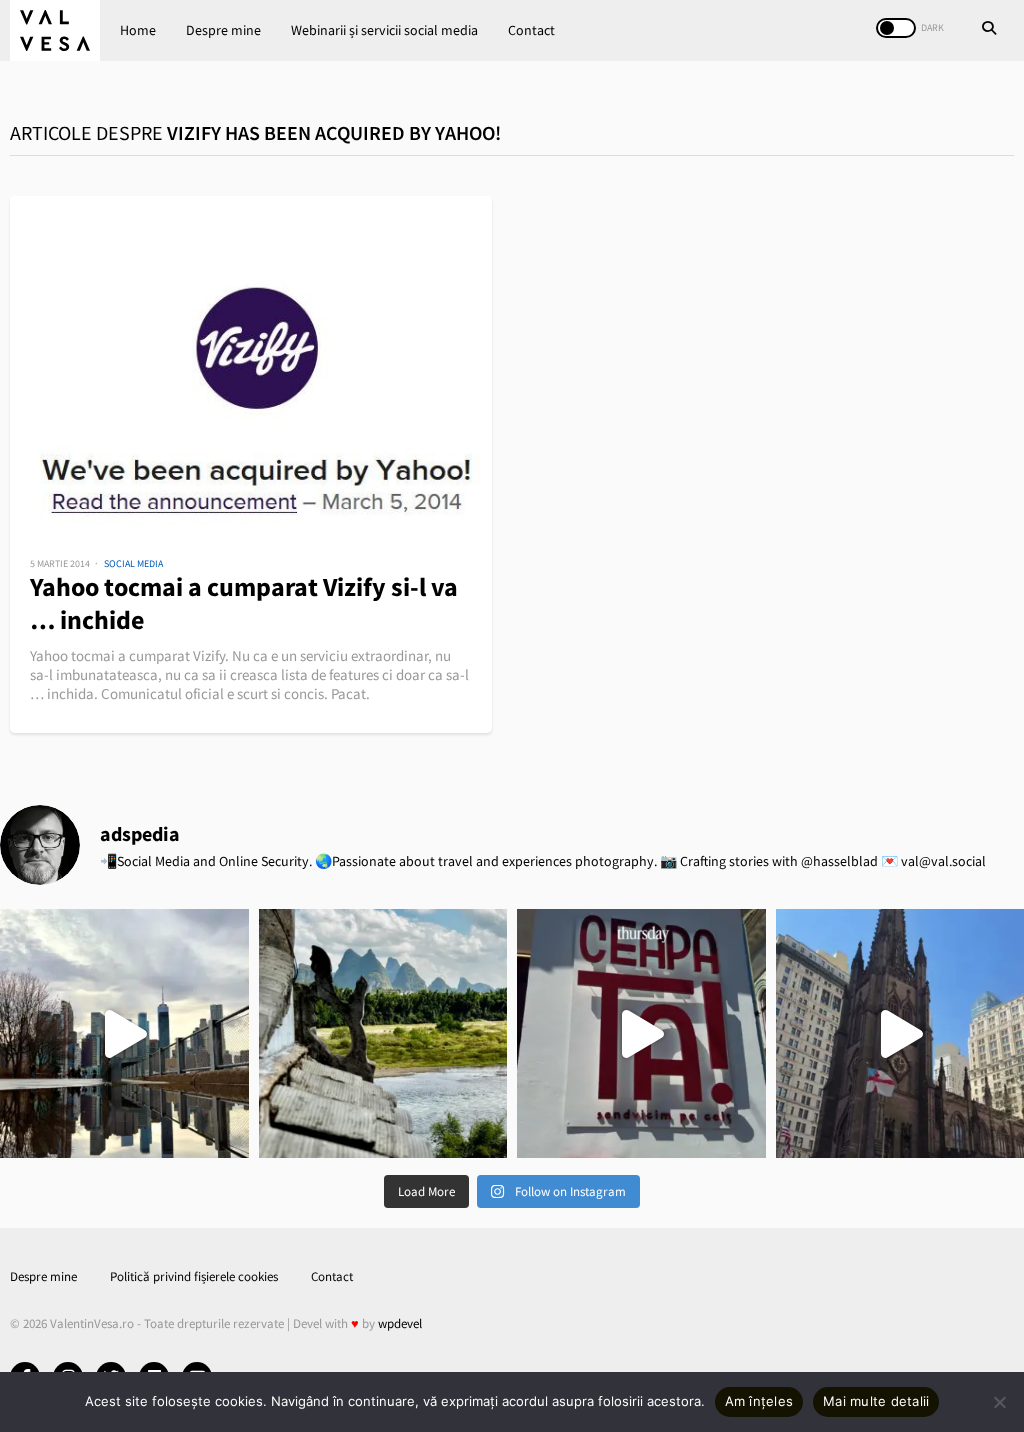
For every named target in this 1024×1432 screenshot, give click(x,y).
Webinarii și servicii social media (384, 30)
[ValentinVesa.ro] (55, 30)
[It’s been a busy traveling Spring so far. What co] (124, 1033)
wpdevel (400, 1323)
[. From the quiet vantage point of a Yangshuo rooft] (383, 1033)
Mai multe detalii (876, 1401)
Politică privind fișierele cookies (194, 1276)
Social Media (133, 563)
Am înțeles (759, 1401)
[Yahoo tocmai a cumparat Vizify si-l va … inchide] (251, 361)
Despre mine (223, 30)
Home (138, 30)
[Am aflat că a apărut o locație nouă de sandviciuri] (641, 1033)
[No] (999, 1402)
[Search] (989, 30)
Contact (531, 30)
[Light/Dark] (896, 28)
